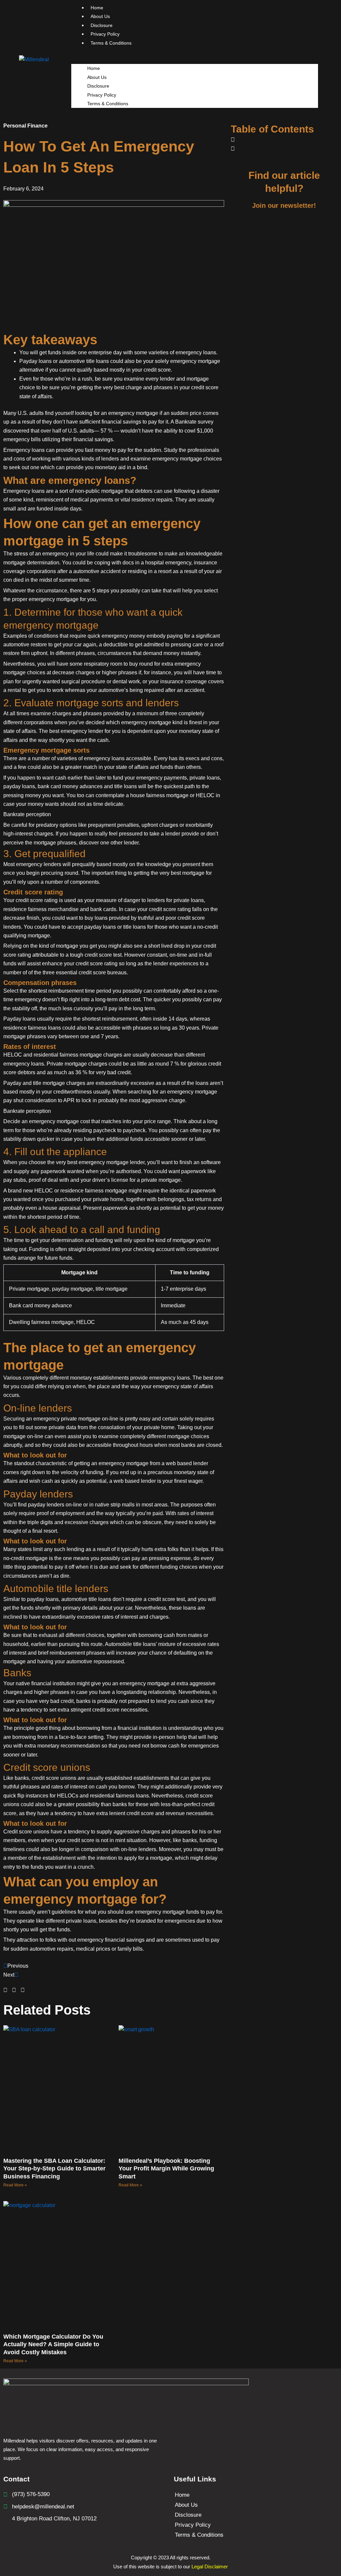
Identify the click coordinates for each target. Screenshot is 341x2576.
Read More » (15, 2185)
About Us (97, 77)
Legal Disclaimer (210, 2567)
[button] (195, 60)
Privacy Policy (102, 95)
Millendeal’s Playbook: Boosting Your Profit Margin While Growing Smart (166, 2169)
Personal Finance (25, 126)
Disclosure (98, 86)
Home (94, 68)
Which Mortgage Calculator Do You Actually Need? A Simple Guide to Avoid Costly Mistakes (53, 2344)
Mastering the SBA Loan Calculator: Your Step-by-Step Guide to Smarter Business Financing (54, 2169)
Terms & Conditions (111, 43)
